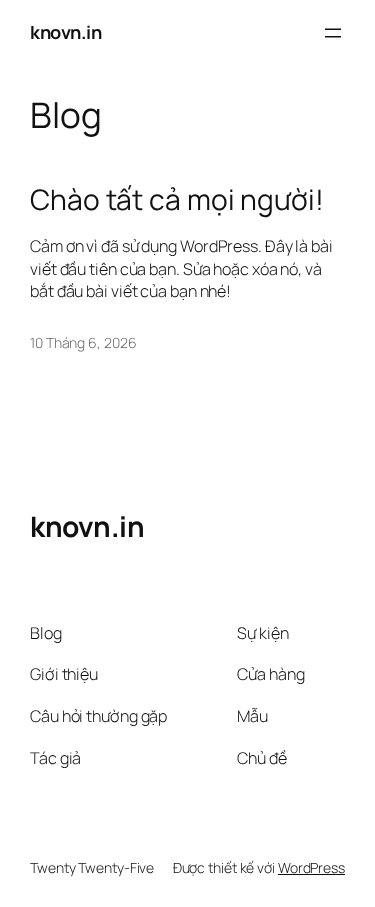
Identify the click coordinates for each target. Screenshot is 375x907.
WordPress (311, 867)
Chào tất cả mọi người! (177, 200)
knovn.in (65, 32)
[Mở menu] (333, 33)
